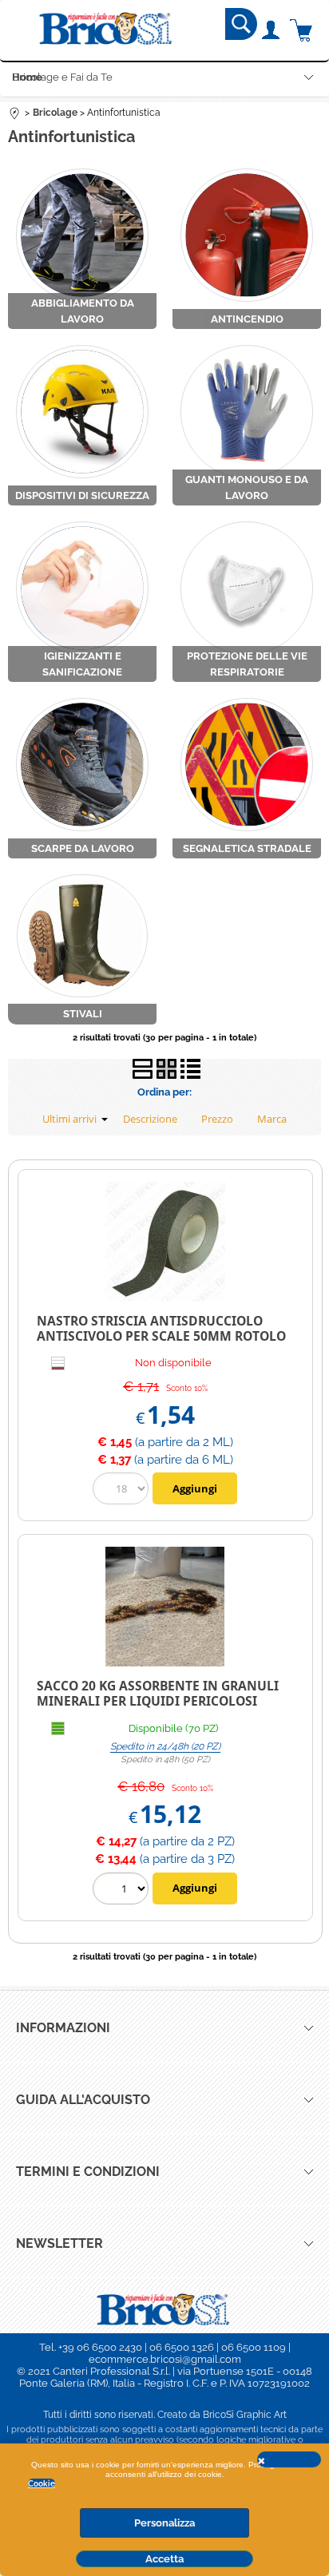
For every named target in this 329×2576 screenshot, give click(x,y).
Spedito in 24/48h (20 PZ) (165, 1746)
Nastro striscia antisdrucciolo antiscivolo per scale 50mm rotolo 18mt (161, 1336)
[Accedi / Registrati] (270, 30)
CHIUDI (289, 2459)
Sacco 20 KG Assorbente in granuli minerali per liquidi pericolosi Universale (158, 1700)
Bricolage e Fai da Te (62, 77)
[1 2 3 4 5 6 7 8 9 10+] (123, 1890)
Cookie (42, 2483)
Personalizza (164, 2523)
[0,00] (301, 30)
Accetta (164, 2559)
